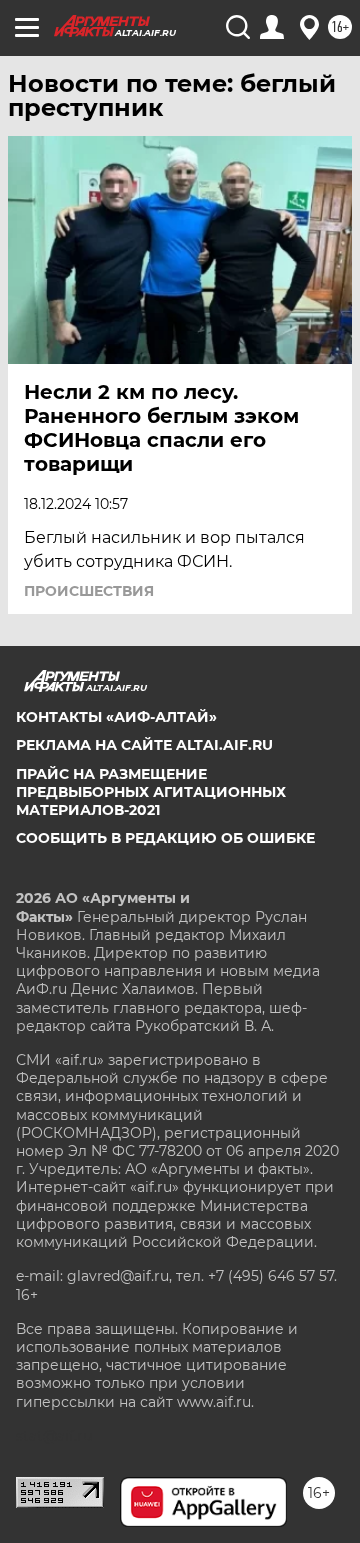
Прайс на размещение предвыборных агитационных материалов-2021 (151, 792)
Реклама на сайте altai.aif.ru (144, 745)
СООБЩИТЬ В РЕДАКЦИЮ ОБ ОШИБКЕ (165, 838)
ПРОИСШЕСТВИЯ (89, 591)
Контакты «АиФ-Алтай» (116, 717)
